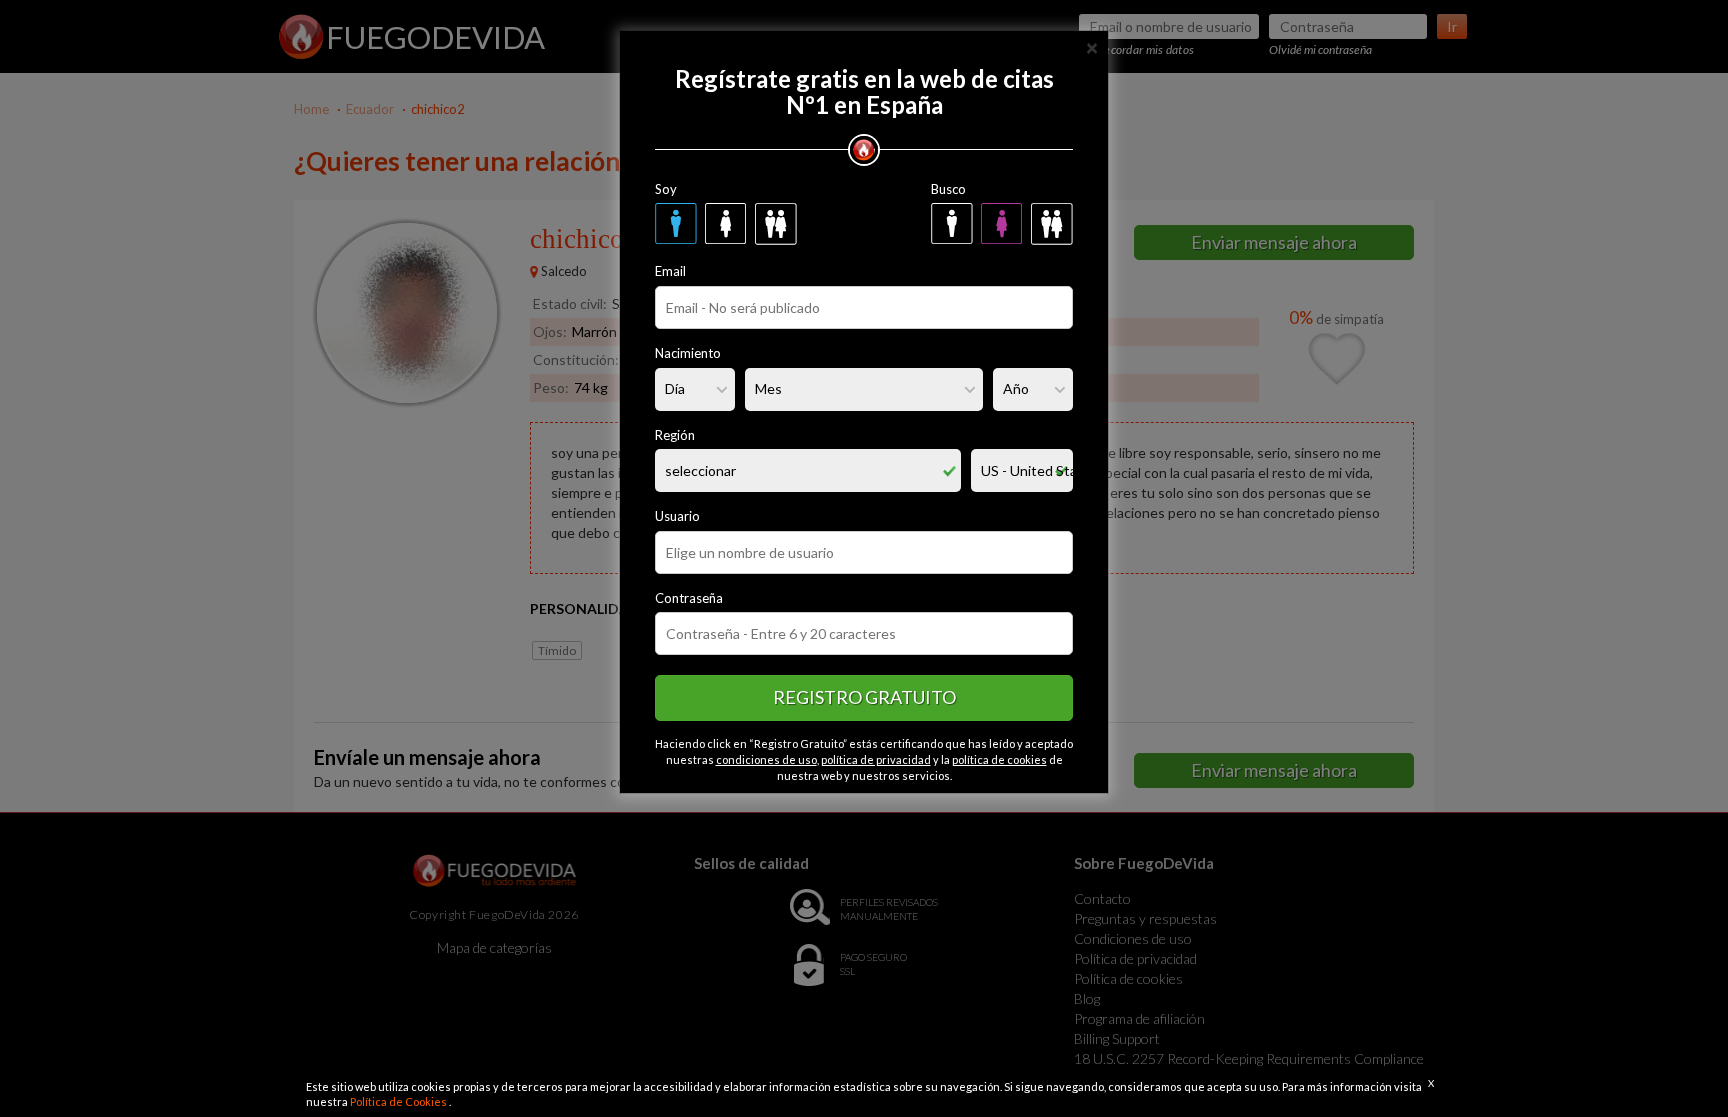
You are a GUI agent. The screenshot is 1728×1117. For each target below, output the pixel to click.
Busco (948, 189)
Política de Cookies (399, 1101)
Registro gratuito (864, 697)
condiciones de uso (766, 759)
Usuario (677, 516)
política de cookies (999, 759)
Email (670, 271)
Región (675, 435)
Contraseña (689, 598)
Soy (666, 189)
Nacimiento (688, 353)
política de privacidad (876, 759)
